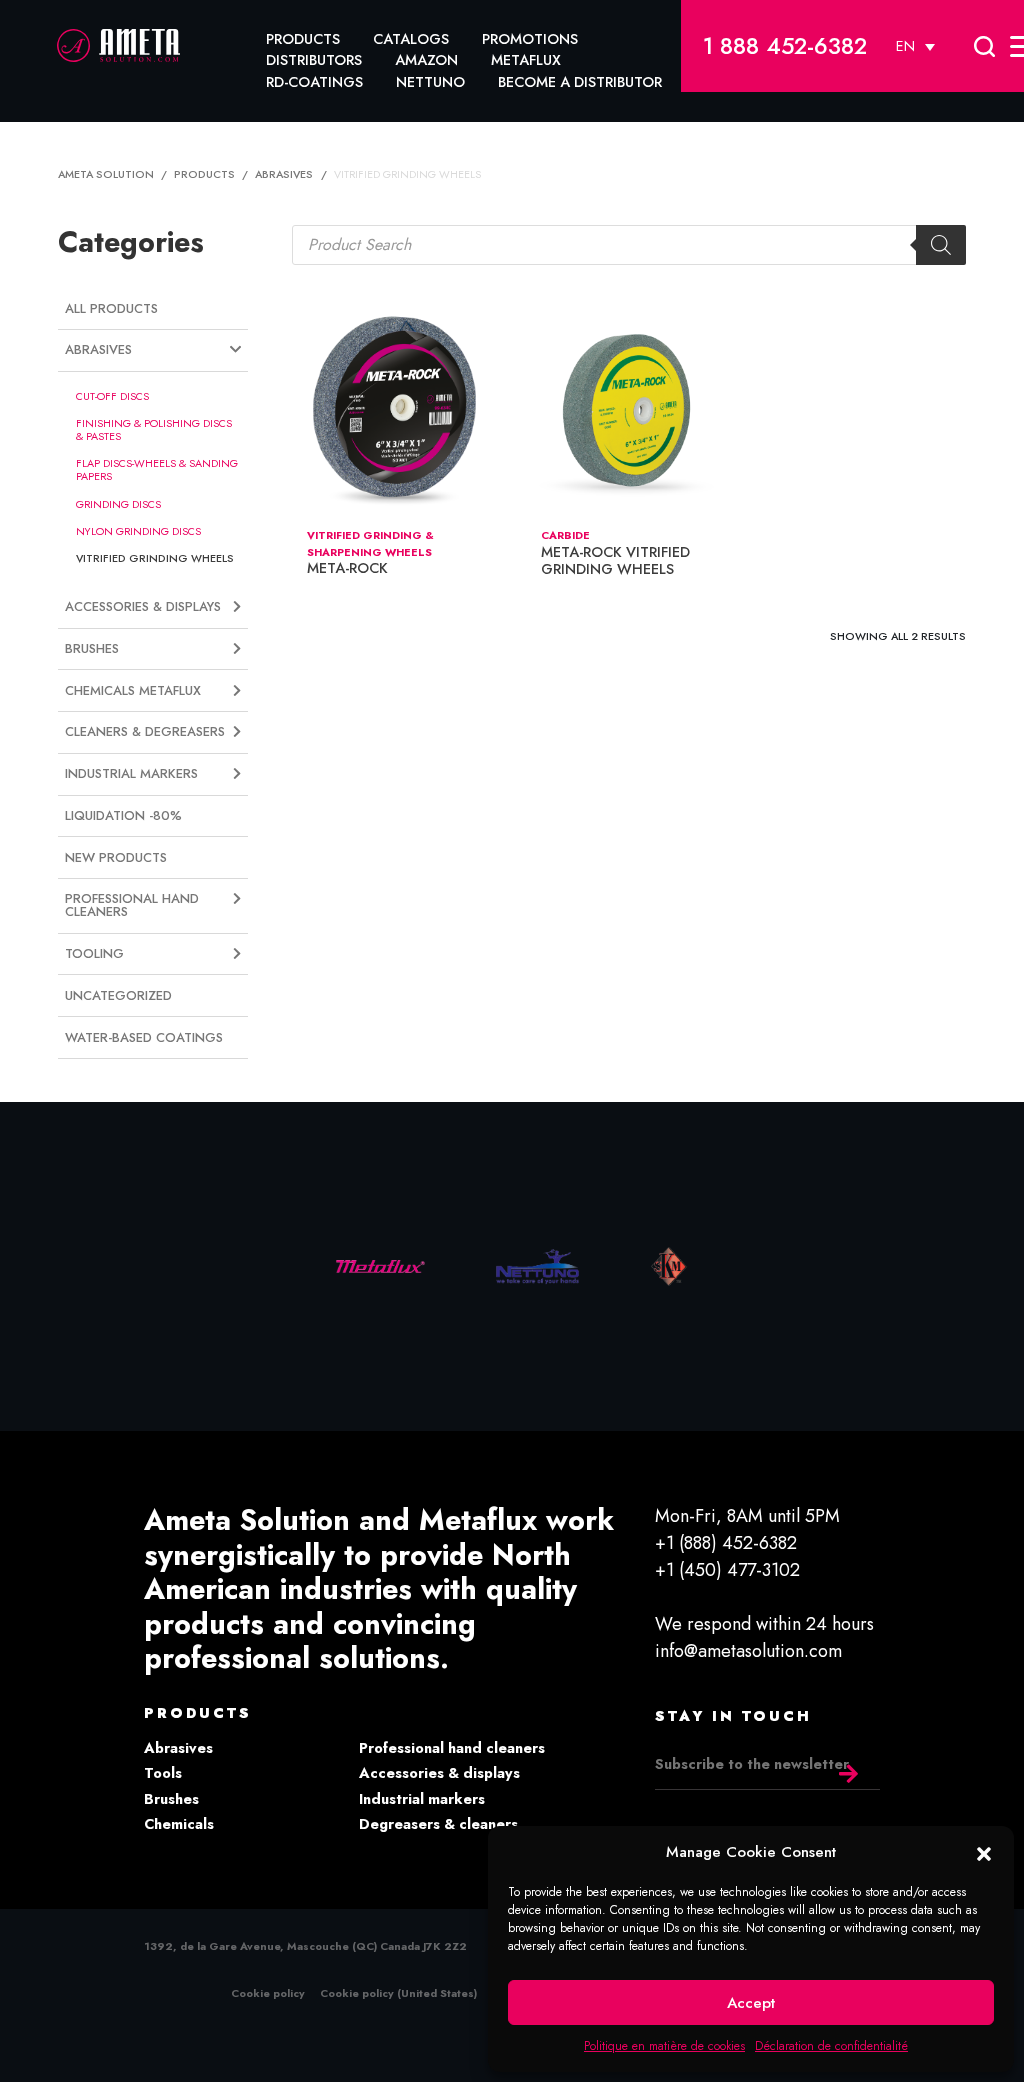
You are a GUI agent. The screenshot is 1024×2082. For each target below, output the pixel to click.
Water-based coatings (144, 1037)
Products (303, 39)
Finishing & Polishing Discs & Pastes (154, 429)
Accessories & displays (439, 1773)
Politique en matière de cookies (664, 2046)
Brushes (171, 1799)
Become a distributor (580, 82)
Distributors (314, 60)
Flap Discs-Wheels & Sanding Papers (157, 469)
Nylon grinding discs (138, 531)
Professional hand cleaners (452, 1748)
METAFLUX (526, 60)
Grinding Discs (118, 504)
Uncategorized (118, 995)
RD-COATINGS (314, 82)
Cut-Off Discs (112, 396)
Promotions (530, 39)
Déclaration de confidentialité (831, 2046)
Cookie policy (268, 1993)
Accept (751, 2003)
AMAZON (426, 60)
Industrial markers (422, 1799)
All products (111, 308)
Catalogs (411, 39)
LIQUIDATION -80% (123, 815)
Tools (163, 1773)
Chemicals (179, 1824)
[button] (984, 1852)
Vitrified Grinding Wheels (155, 558)
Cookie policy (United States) (398, 1993)
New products (116, 857)
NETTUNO (430, 82)
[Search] (941, 245)
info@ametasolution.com (748, 1651)
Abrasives (178, 1748)
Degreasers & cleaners (438, 1824)
